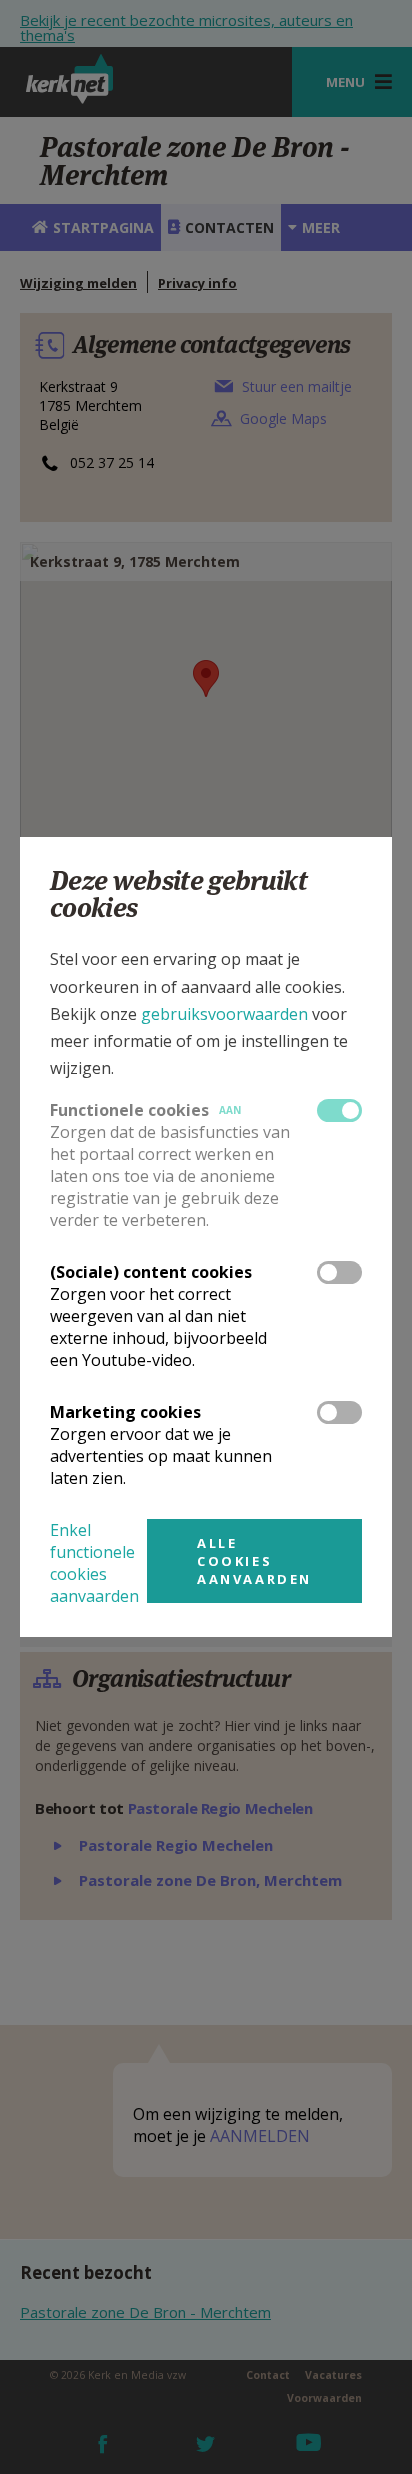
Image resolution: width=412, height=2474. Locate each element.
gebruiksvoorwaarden (224, 1014)
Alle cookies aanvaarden (254, 1561)
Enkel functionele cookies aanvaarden (94, 1563)
